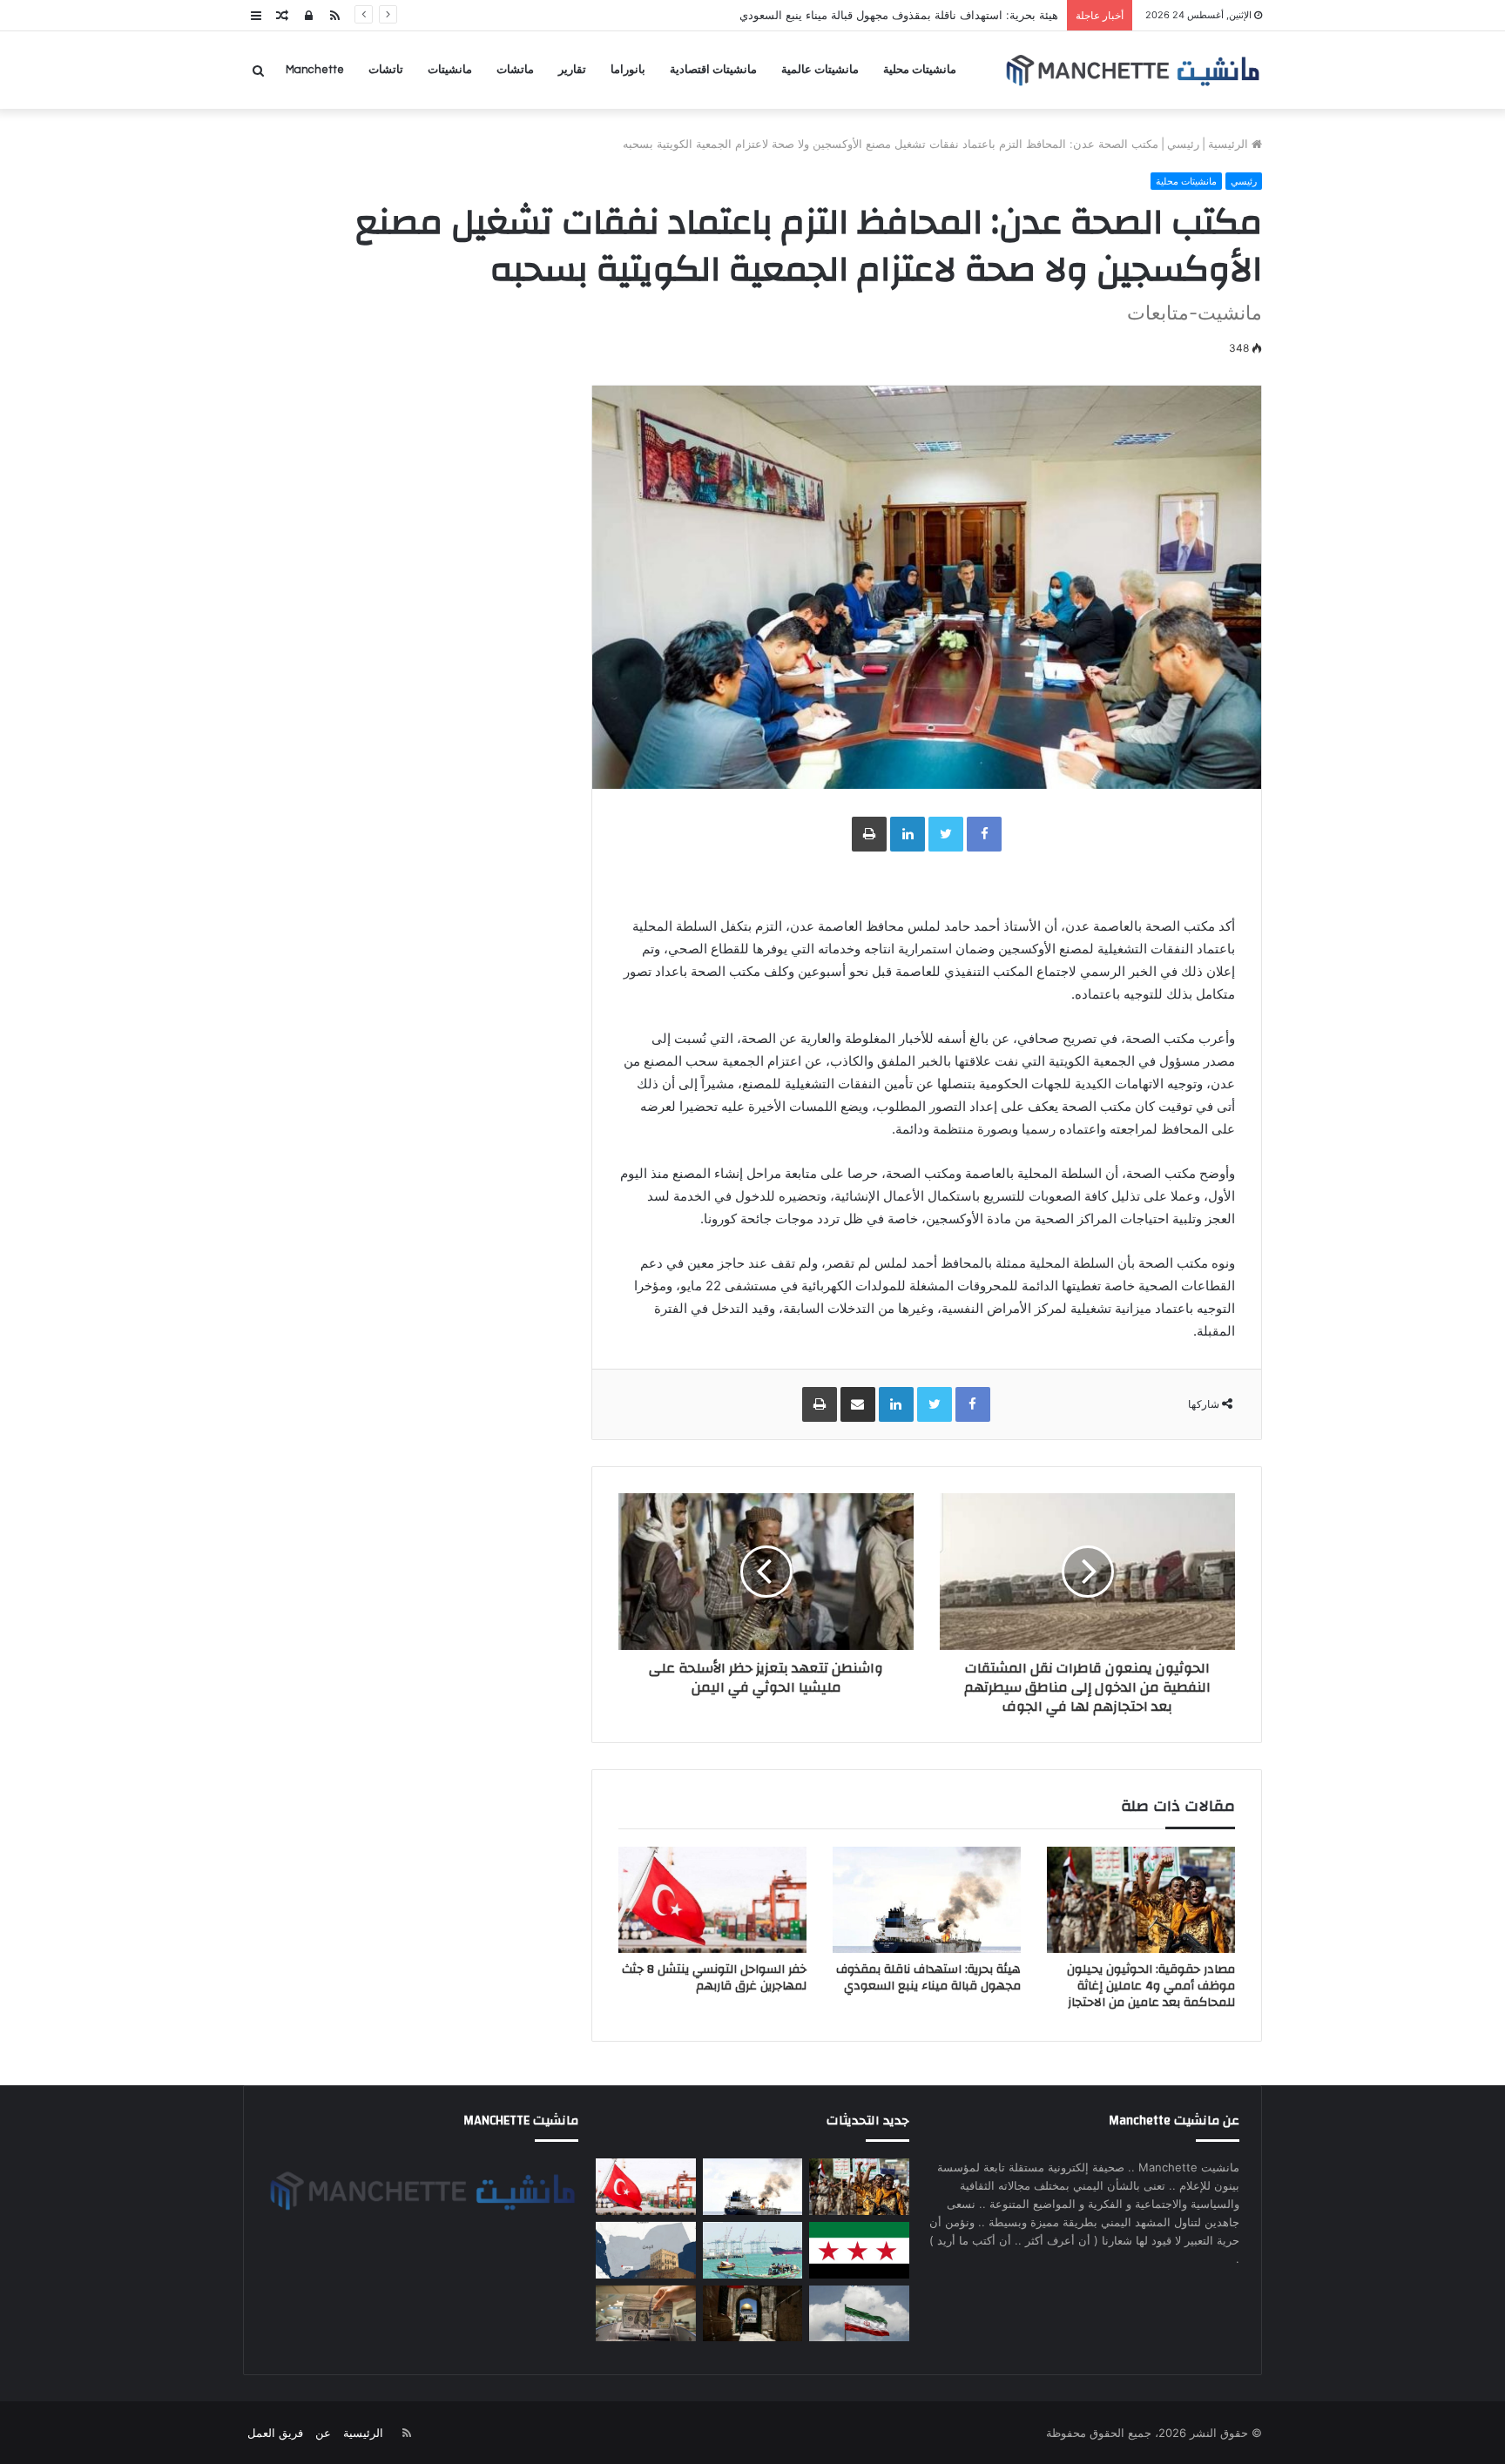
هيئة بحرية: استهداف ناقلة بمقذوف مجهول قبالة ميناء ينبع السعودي (928, 1978)
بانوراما (628, 70)
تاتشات (386, 70)
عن (323, 2433)
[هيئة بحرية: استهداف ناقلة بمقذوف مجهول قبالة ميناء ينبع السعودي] (927, 1900)
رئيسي (1183, 144)
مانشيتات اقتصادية (713, 70)
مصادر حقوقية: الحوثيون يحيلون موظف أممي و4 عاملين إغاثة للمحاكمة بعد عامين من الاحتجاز (1151, 1986)
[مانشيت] (1132, 70)
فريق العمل (275, 2433)
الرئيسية (1230, 144)
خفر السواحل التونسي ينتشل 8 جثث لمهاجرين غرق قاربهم (714, 1978)
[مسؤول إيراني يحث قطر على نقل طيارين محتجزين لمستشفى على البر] (859, 2314)
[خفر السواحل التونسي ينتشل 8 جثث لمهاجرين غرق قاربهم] (712, 1900)
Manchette (315, 70)
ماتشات (515, 70)
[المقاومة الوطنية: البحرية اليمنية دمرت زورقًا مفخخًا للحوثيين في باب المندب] (752, 2250)
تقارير (572, 70)
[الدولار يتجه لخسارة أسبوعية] (645, 2314)
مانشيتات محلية (920, 70)
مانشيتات (450, 70)
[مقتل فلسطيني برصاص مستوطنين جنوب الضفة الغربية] (752, 2314)
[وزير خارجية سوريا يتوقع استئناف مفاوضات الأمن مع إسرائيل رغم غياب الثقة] (859, 2250)
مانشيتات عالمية (820, 70)
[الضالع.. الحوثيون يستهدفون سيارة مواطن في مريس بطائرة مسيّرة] (645, 2250)
